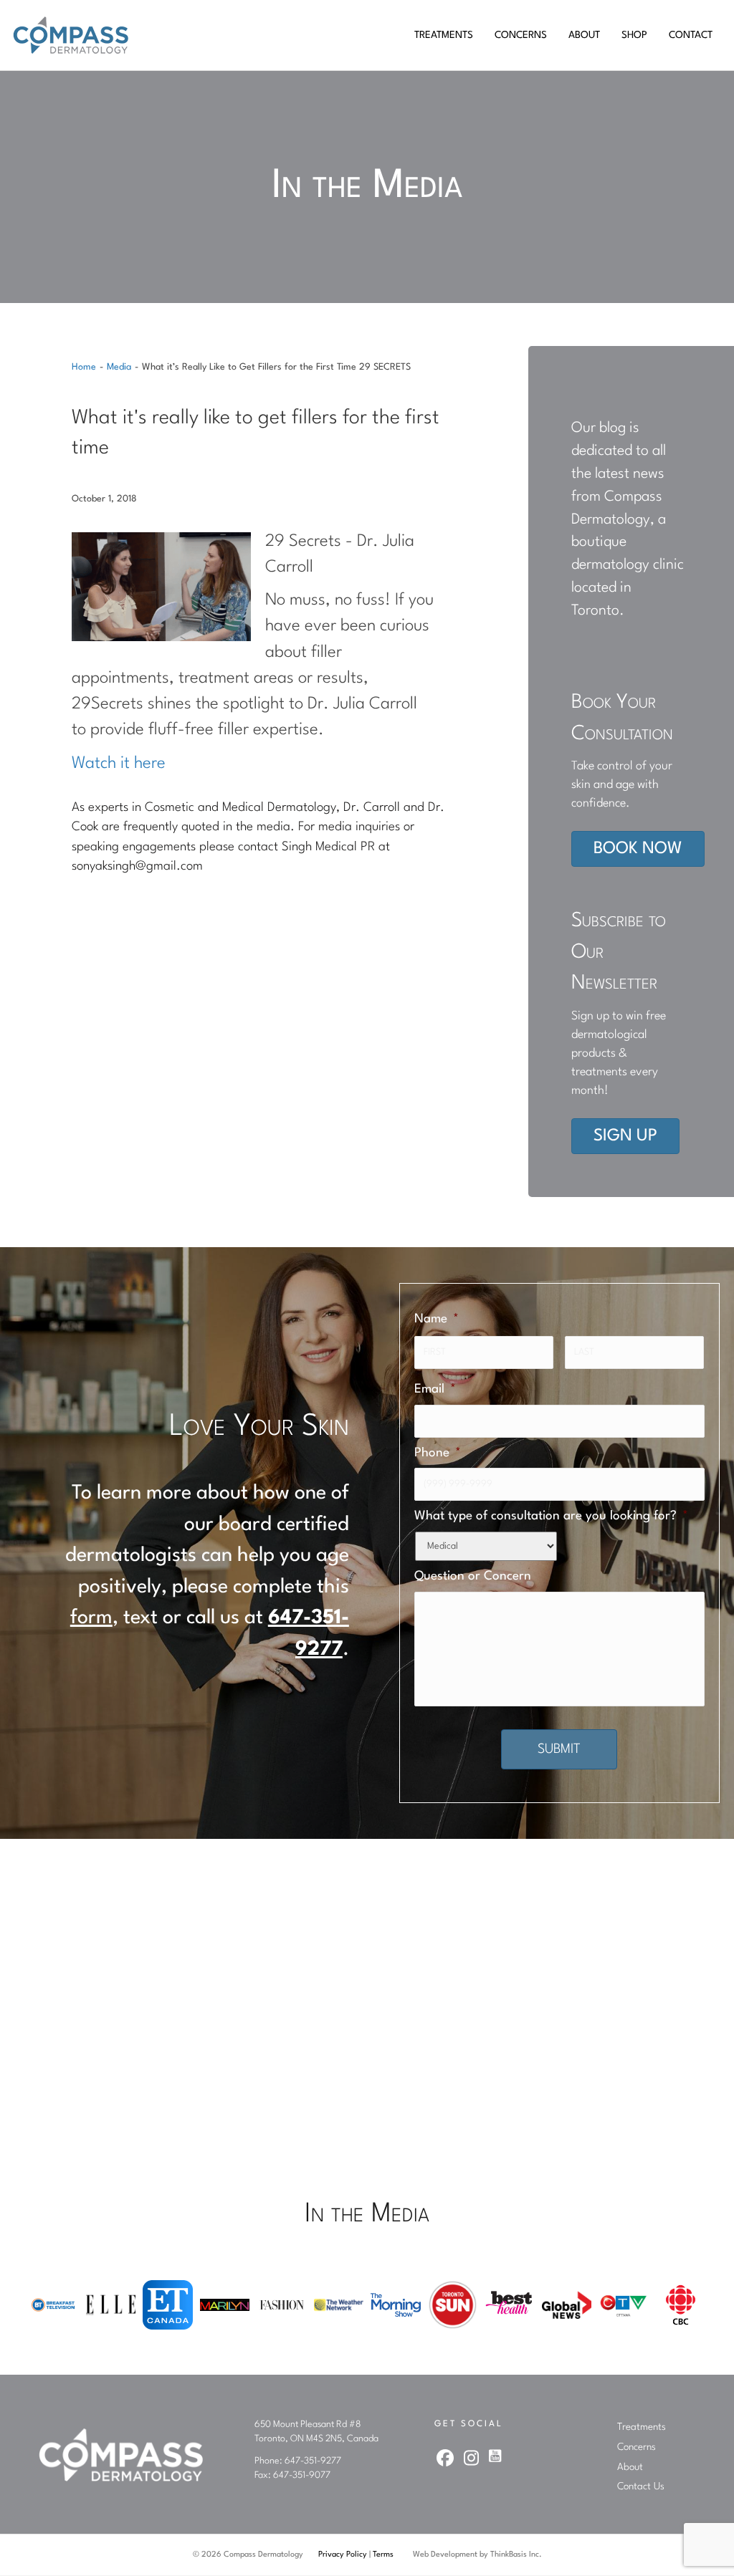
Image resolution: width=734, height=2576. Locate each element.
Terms (383, 2555)
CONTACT (691, 35)
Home (84, 367)
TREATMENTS (444, 35)
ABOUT (584, 35)
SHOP (634, 35)
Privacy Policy (343, 2555)
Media (119, 367)
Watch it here (119, 764)
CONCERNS (521, 35)
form (91, 1618)
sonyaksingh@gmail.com (137, 866)
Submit (559, 1749)
